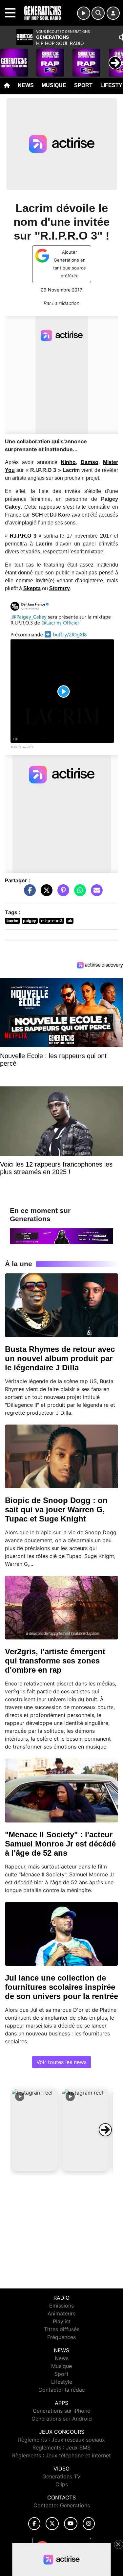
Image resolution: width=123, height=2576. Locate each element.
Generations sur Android (62, 2419)
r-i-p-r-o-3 (52, 921)
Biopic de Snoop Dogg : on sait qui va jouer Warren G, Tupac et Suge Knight (56, 1509)
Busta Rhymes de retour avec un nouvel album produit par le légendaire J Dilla (60, 1358)
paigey (30, 921)
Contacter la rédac (62, 2390)
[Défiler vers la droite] (105, 2130)
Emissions (61, 2306)
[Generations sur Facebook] (34, 2524)
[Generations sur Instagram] (89, 2524)
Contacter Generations (62, 2505)
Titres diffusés (62, 2329)
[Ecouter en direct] (84, 13)
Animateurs (61, 2313)
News (26, 85)
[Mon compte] (113, 13)
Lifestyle (62, 2382)
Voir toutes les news (61, 2062)
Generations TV (61, 2476)
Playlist (62, 2321)
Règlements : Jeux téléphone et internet (61, 2455)
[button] (35, 2130)
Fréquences (61, 2337)
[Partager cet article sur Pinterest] (62, 893)
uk (70, 921)
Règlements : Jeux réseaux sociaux (61, 2440)
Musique (54, 85)
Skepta (32, 588)
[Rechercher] (98, 13)
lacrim (12, 921)
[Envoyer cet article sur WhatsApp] (78, 893)
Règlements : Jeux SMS (61, 2448)
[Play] (9, 58)
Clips (62, 2484)
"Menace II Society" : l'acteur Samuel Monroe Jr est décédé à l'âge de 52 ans (60, 1844)
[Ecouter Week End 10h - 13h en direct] (61, 1236)
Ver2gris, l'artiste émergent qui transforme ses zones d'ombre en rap (55, 1661)
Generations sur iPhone (61, 2411)
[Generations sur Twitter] (52, 2524)
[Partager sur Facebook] (28, 893)
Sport (83, 85)
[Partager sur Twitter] (45, 893)
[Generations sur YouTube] (71, 2524)
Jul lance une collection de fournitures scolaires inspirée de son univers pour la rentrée (61, 1987)
